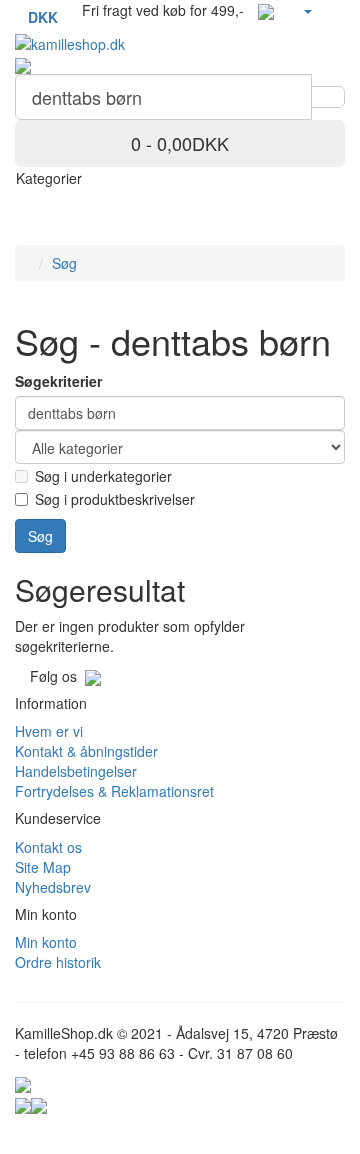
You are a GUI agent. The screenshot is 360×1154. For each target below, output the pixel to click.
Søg (64, 263)
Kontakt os (48, 847)
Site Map (43, 867)
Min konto (46, 942)
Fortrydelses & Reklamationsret (114, 791)
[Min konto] (307, 10)
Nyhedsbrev (53, 887)
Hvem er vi (49, 731)
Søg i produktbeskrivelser (115, 499)
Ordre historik (58, 962)
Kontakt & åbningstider (86, 751)
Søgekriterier (58, 381)
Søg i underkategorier (103, 476)
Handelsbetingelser (76, 771)
